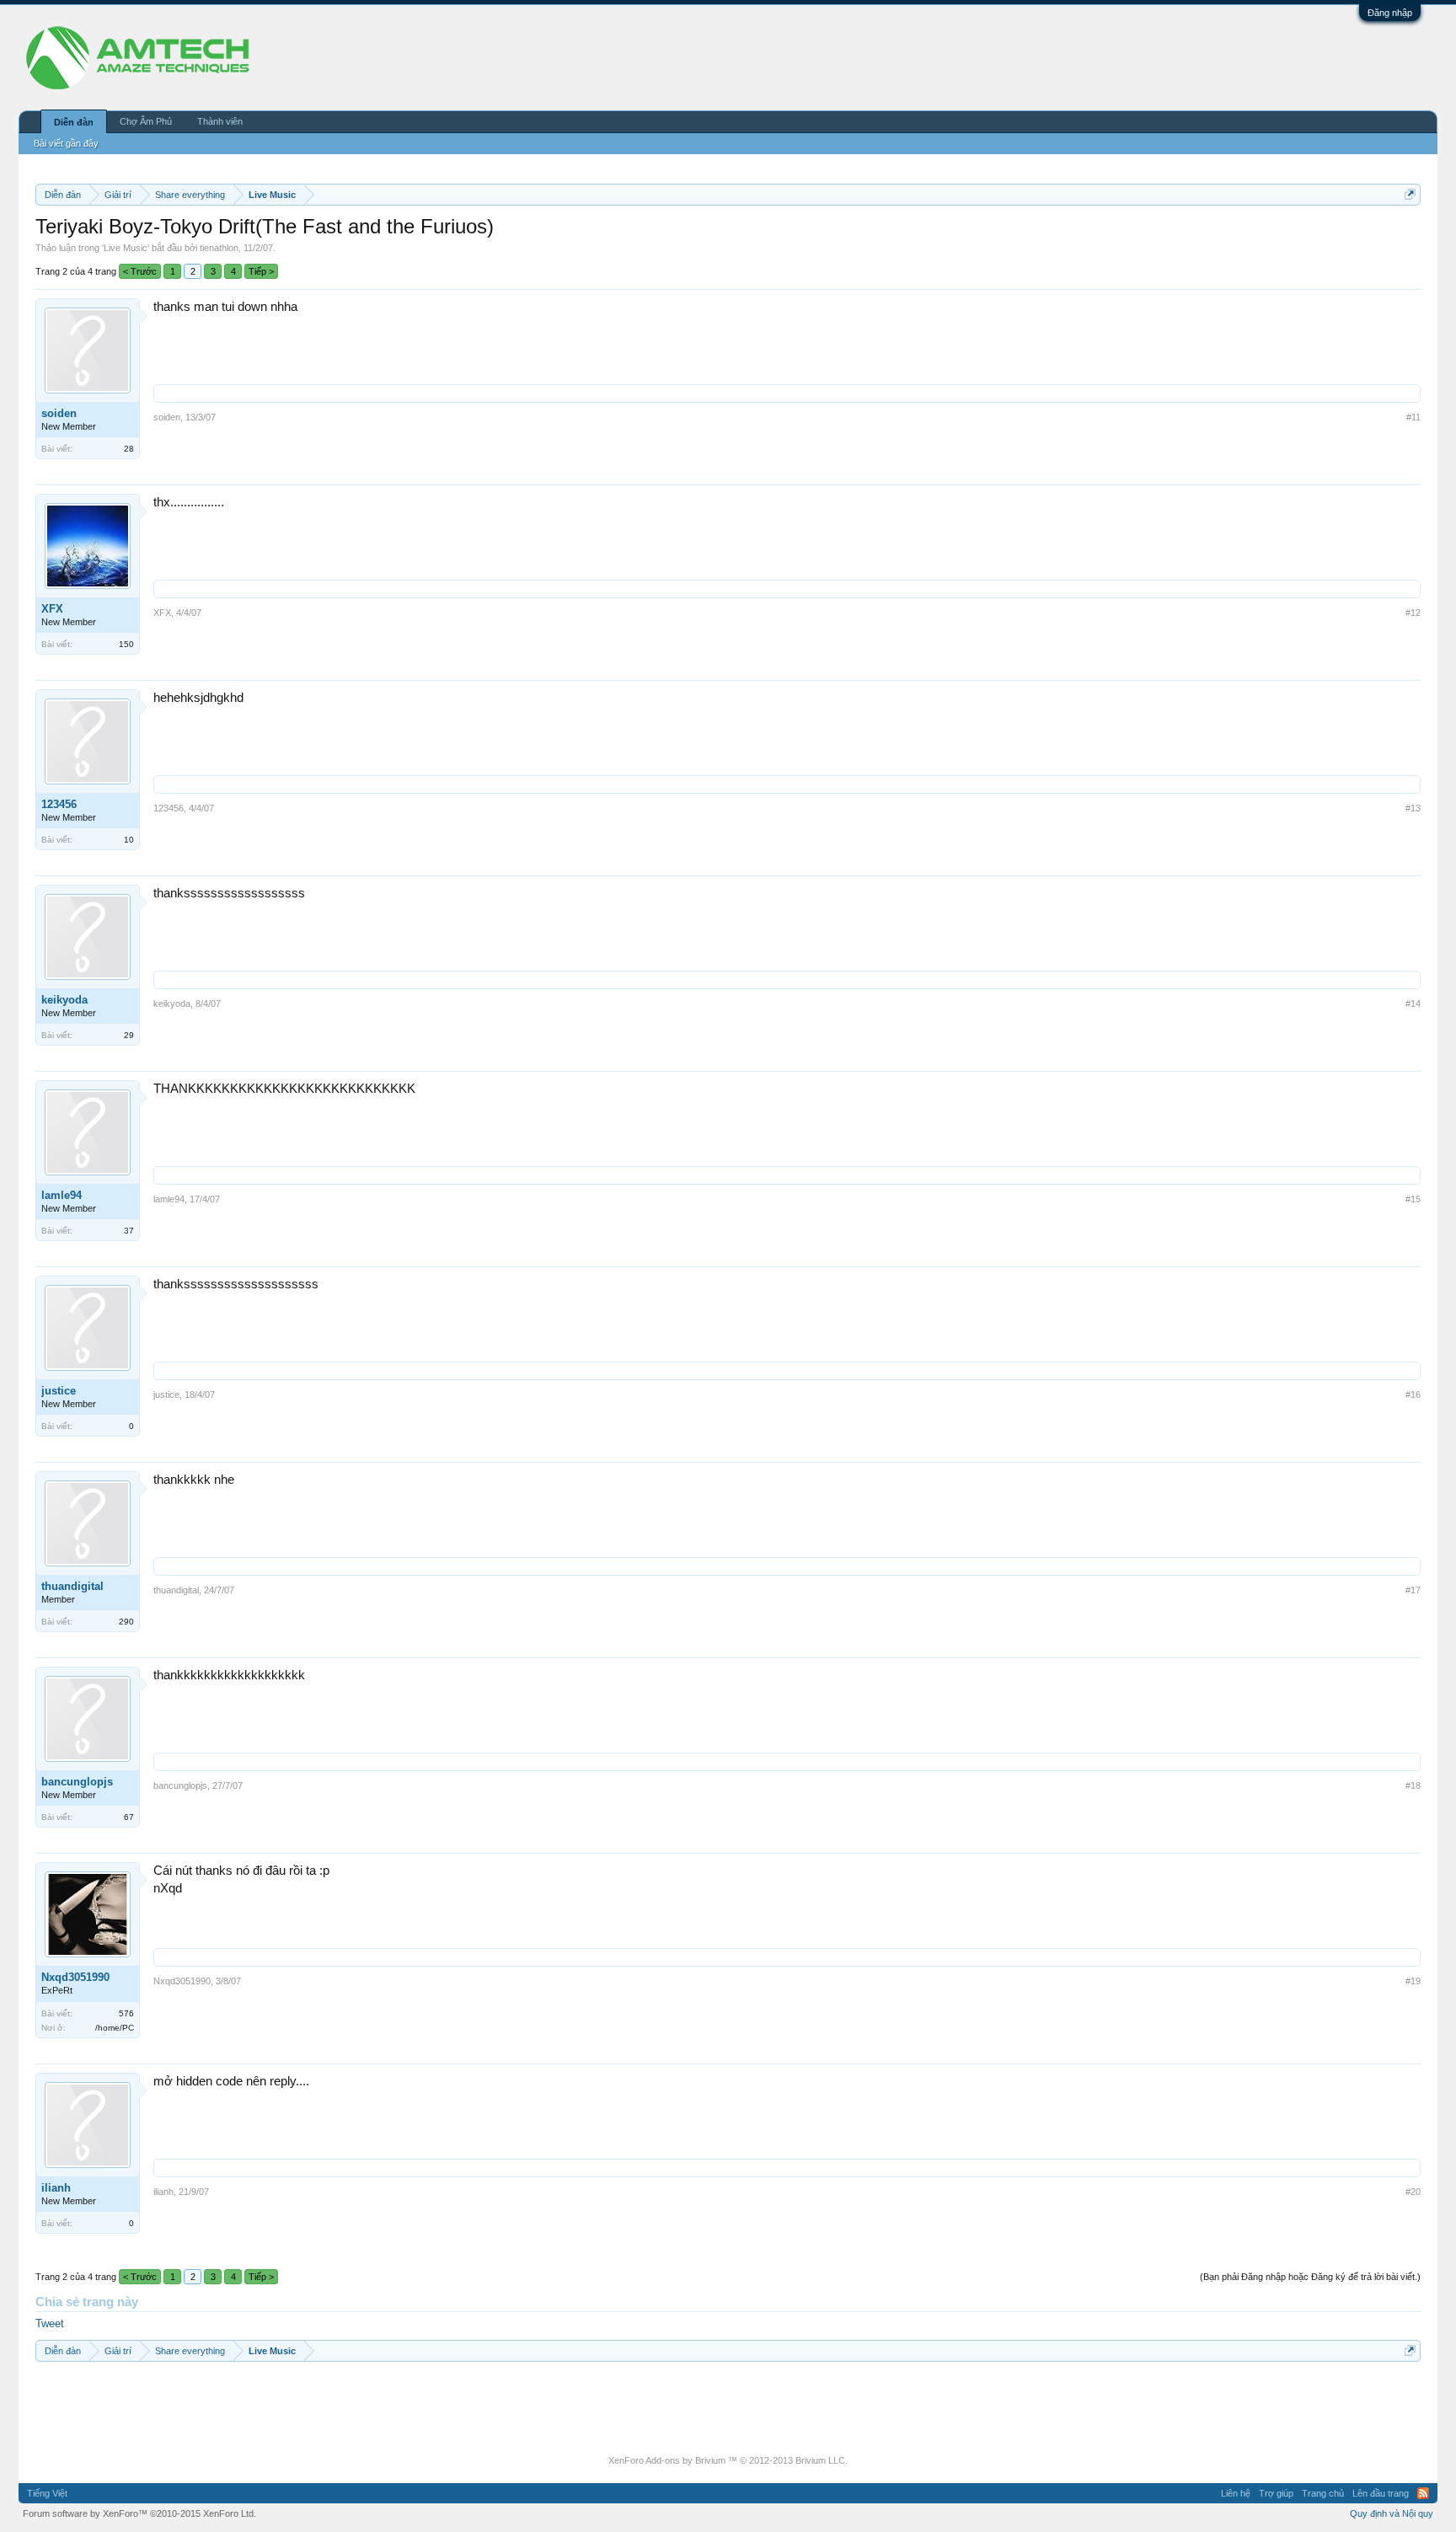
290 (126, 1622)
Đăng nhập (1390, 13)
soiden (59, 413)
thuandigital (72, 1586)
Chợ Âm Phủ (146, 121)
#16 (1413, 1394)
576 (126, 2013)
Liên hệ (1236, 2493)
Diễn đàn (74, 122)
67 (129, 1817)
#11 (1413, 417)
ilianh (56, 2188)
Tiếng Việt (47, 2493)
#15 (1413, 1199)
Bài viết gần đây (66, 143)
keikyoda (64, 1000)
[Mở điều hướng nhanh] (1410, 194)
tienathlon (219, 248)
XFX (52, 609)
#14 (1413, 1004)
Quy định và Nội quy (1392, 2513)
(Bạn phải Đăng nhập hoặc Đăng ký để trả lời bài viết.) (1310, 2277)
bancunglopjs (77, 1782)
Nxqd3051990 (75, 1977)
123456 (59, 804)
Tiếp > (261, 271)
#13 (1413, 808)
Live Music (126, 248)
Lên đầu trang (1381, 2493)
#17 (1413, 1590)
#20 (1413, 2192)
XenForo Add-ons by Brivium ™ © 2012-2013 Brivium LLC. (728, 2460)
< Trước (140, 271)
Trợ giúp (1276, 2493)
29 (129, 1035)
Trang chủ (1323, 2493)
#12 (1413, 613)
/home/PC (115, 2028)
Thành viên (220, 121)
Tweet (50, 2323)
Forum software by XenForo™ (139, 2513)
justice (59, 1391)
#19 (1413, 1981)
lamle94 (62, 1195)
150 (126, 644)
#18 (1413, 1785)
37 (129, 1231)
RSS (1423, 2493)
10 (129, 840)
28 (129, 449)
